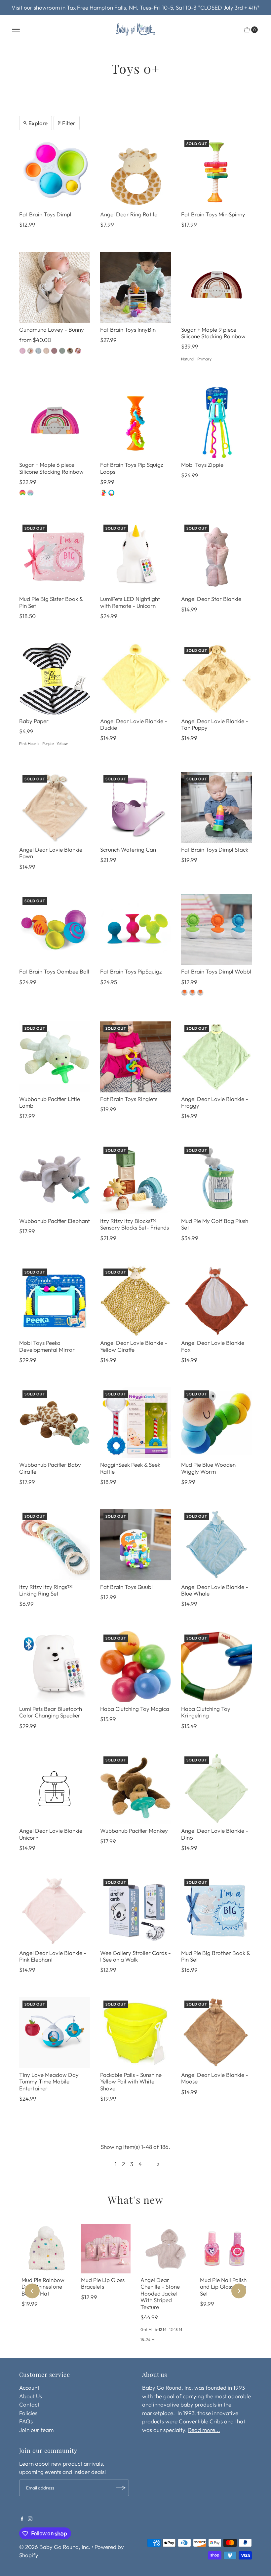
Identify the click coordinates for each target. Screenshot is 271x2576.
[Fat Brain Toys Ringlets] (136, 1057)
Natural (188, 359)
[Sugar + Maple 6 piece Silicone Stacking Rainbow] (55, 423)
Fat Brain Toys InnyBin (128, 330)
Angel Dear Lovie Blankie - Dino (215, 1834)
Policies (28, 2413)
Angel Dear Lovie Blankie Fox (213, 1346)
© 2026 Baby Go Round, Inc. (55, 2547)
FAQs (26, 2421)
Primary (204, 359)
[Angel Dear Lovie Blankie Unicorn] (55, 1789)
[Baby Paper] (55, 679)
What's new (135, 2200)
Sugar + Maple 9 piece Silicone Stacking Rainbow (213, 333)
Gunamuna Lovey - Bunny (52, 330)
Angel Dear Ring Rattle (129, 214)
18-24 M (148, 2340)
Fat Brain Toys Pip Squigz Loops (132, 468)
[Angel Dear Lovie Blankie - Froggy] (217, 1057)
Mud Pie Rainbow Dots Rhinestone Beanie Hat (43, 2287)
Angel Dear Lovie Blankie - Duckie (134, 724)
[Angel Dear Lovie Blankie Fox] (217, 1301)
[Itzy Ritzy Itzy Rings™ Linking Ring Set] (55, 1545)
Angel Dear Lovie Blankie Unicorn (51, 1834)
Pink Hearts (29, 743)
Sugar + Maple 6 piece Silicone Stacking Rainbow (51, 468)
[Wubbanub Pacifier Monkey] (136, 1789)
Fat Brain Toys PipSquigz (131, 971)
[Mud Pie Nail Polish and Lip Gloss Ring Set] (225, 2249)
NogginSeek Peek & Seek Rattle (130, 1468)
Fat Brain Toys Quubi (126, 1587)
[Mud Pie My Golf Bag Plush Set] (217, 1179)
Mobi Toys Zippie (202, 465)
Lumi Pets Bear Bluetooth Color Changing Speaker (51, 1712)
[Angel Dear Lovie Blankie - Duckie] (136, 679)
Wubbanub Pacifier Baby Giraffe (50, 1468)
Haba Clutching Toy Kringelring (206, 1712)
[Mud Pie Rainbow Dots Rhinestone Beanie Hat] (46, 2249)
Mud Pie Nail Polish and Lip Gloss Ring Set (223, 2287)
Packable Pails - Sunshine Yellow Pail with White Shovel (131, 2081)
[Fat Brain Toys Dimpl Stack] (217, 808)
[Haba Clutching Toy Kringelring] (217, 1667)
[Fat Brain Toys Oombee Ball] (55, 929)
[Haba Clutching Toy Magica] (136, 1667)
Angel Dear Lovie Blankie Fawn (51, 853)
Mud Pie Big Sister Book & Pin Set (51, 602)
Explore (38, 123)
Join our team (36, 2430)
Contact (29, 2404)
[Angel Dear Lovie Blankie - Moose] (217, 2033)
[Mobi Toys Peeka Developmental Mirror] (55, 1301)
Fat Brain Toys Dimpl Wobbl (216, 971)
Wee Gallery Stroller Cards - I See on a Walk (135, 1956)
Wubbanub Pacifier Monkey (134, 1831)
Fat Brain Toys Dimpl (45, 214)
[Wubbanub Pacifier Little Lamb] (55, 1057)
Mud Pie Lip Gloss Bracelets (103, 2283)
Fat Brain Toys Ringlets (129, 1099)
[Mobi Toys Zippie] (217, 423)
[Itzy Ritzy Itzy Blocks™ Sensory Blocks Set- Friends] (136, 1179)
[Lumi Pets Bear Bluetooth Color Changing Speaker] (55, 1667)
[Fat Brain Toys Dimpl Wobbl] (217, 929)
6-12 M (160, 2329)
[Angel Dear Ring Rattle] (136, 172)
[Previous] (32, 2291)
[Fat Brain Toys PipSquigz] (136, 929)
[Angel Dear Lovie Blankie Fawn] (55, 808)
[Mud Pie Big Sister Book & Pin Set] (55, 557)
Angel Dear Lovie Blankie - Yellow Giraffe (134, 1346)
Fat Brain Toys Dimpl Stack (215, 849)
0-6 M (146, 2329)
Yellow (62, 743)
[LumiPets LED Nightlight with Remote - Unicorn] (136, 557)
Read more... (204, 2430)
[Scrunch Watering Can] (136, 808)
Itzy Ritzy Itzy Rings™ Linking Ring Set (46, 1590)
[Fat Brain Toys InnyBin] (136, 288)
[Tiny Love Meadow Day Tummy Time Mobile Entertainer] (55, 2033)
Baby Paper (34, 721)
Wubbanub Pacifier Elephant (55, 1221)
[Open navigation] (16, 30)
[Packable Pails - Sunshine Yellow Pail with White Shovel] (136, 2033)
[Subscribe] (121, 2488)
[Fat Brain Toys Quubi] (136, 1545)
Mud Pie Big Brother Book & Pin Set (215, 1956)
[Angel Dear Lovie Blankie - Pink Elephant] (55, 1911)
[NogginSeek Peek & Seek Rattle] (136, 1423)
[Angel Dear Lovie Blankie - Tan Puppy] (217, 679)
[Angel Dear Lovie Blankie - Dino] (217, 1789)
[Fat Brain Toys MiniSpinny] (217, 172)
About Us (31, 2396)
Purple (48, 743)
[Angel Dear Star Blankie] (217, 557)
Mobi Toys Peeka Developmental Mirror (47, 1346)
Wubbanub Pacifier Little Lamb (50, 1102)
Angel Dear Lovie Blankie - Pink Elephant (53, 1956)
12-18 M (176, 2329)
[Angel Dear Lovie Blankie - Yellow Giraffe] (136, 1301)
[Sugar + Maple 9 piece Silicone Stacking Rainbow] (217, 288)
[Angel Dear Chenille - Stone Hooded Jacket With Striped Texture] (165, 2249)
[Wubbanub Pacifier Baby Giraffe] (55, 1423)
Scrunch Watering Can (128, 849)
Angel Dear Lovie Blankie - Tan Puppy (215, 724)
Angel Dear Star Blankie (211, 599)
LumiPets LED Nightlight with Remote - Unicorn (130, 602)
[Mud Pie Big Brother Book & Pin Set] (217, 1911)
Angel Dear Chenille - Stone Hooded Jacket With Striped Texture (160, 2293)
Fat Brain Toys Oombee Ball (54, 971)
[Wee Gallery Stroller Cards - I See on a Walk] (136, 1911)
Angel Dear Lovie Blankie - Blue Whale (215, 1590)
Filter (69, 123)
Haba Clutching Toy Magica (135, 1709)
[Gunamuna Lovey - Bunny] (55, 288)
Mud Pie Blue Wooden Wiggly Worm (208, 1468)
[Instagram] (30, 2519)
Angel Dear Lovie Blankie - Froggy (215, 1102)
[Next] (239, 2291)
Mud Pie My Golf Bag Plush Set (215, 1224)
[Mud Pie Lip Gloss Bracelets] (106, 2249)
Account (29, 2388)
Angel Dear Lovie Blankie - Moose (215, 2078)
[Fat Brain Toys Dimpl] (55, 172)
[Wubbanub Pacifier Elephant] (55, 1179)
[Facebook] (22, 2519)
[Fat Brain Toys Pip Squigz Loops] (136, 423)
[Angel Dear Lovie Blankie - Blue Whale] (217, 1545)
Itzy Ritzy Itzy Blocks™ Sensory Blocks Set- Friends (135, 1224)
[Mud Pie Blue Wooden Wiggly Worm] (217, 1423)
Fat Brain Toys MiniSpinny (213, 214)
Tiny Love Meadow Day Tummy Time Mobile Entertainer (49, 2081)
